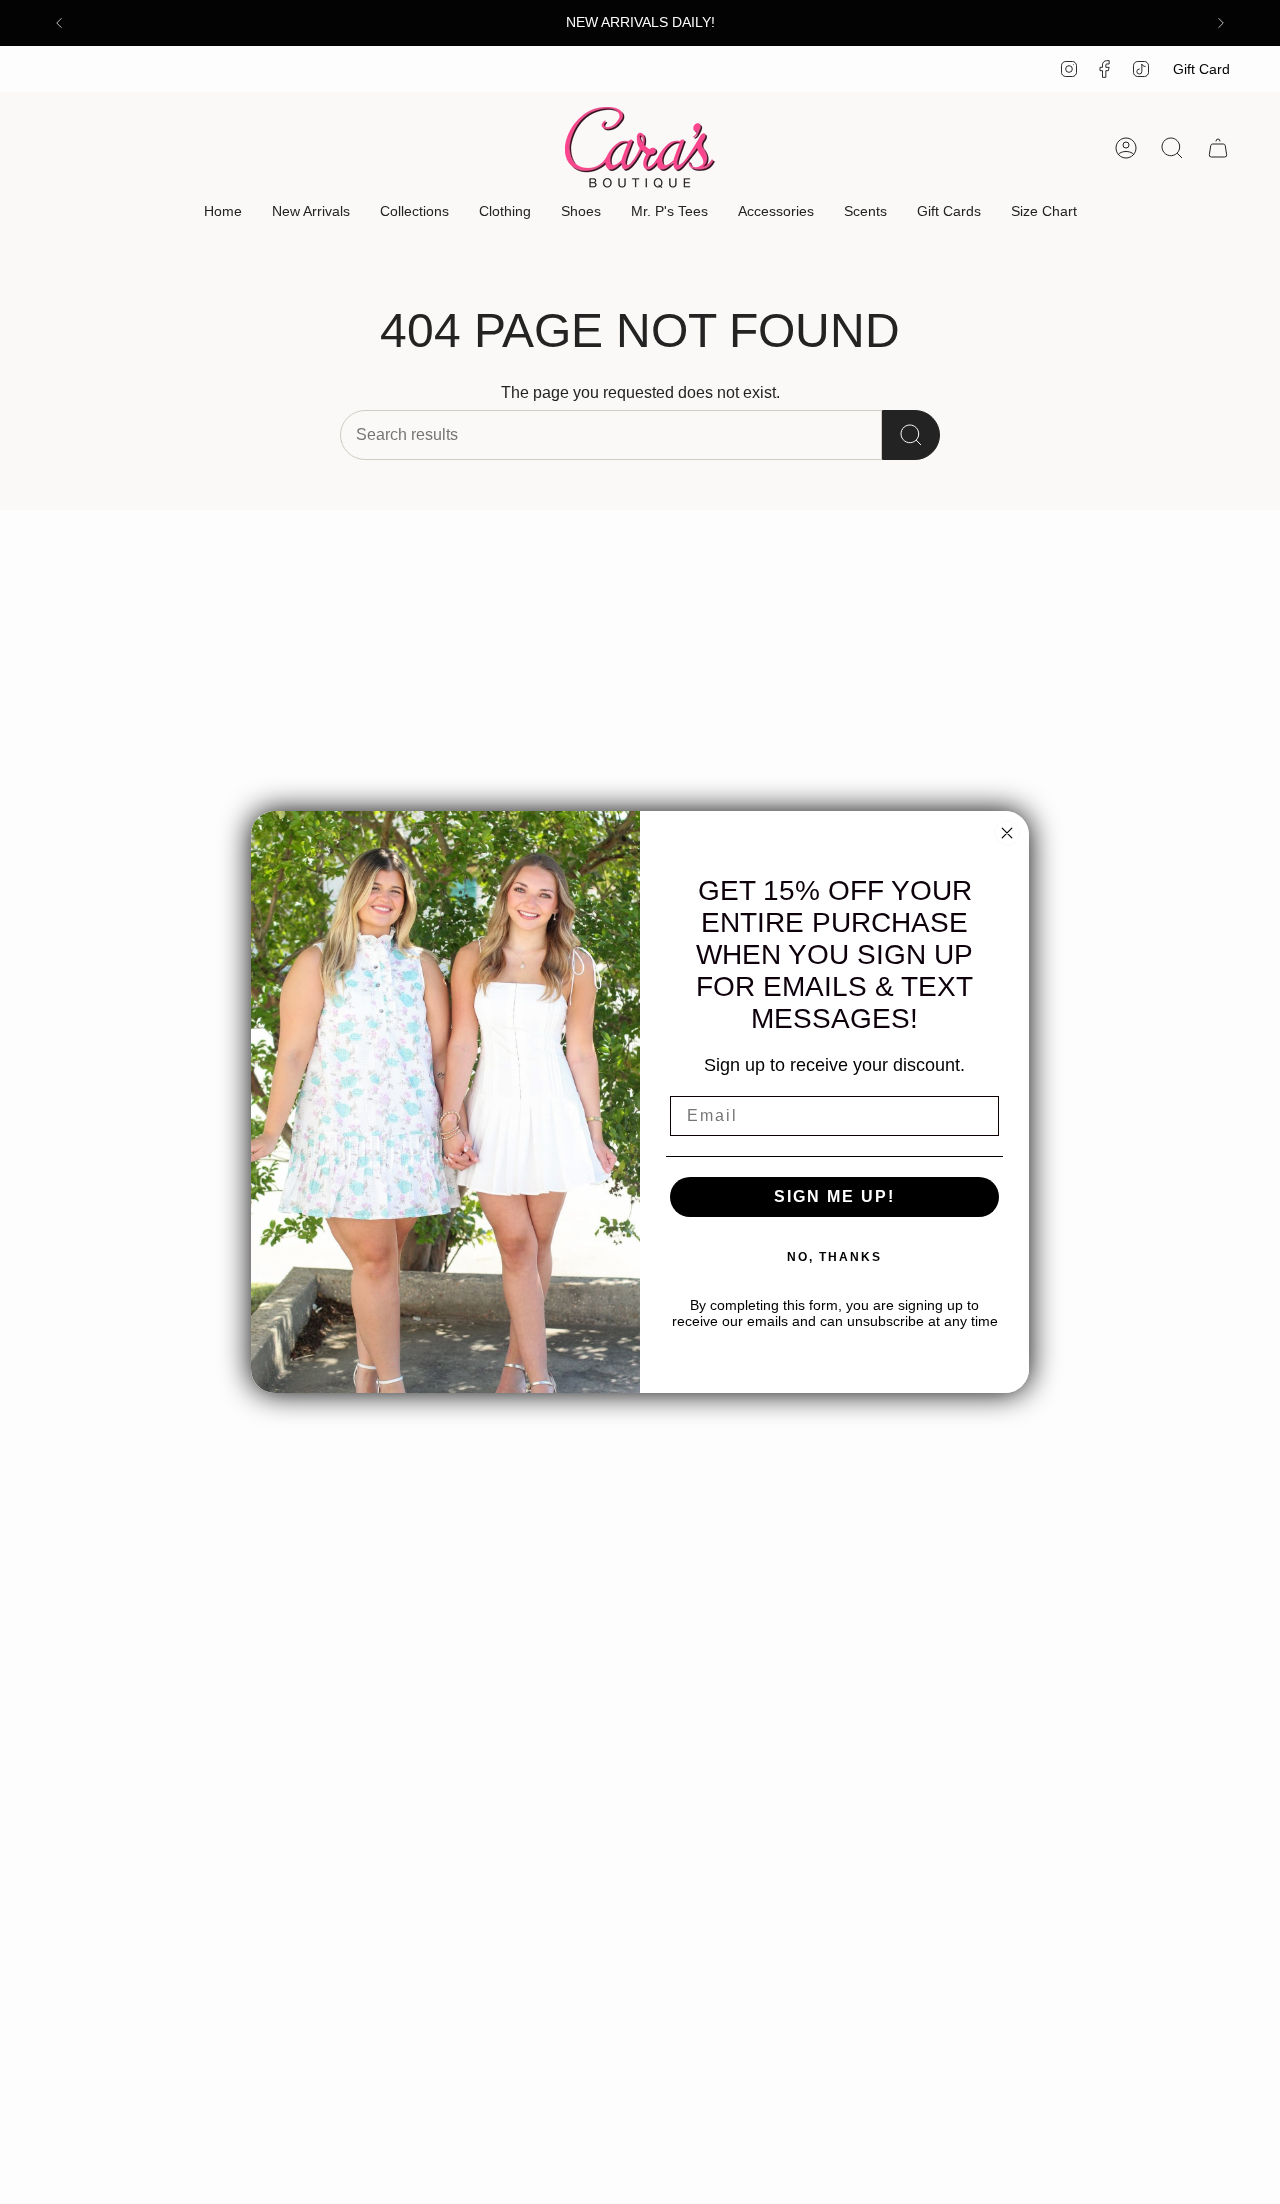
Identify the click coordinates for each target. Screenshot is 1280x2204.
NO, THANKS (834, 1257)
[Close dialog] (1007, 833)
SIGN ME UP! (834, 1196)
